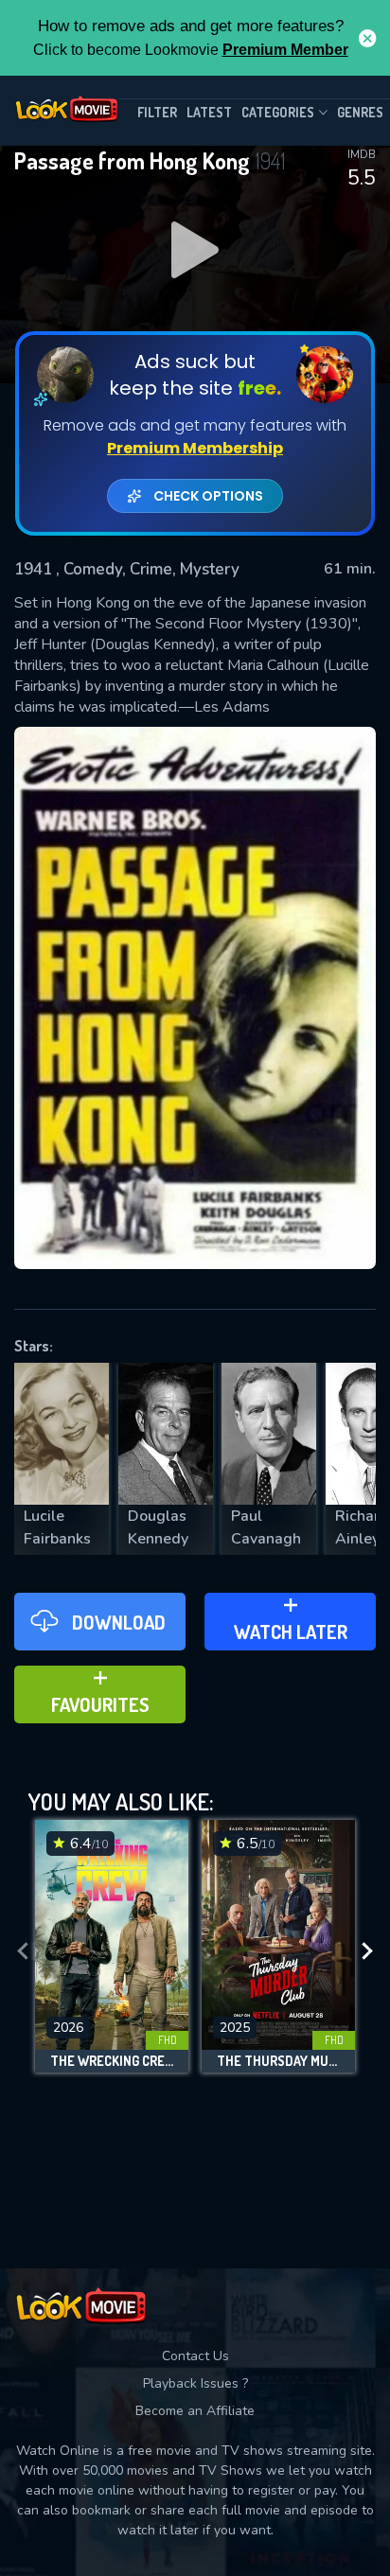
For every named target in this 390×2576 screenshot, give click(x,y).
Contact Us (195, 2356)
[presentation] (23, 1951)
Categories (278, 112)
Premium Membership (195, 448)
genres (360, 112)
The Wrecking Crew (112, 2061)
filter (157, 112)
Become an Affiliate (195, 2411)
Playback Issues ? (195, 2383)
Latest (209, 112)
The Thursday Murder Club (278, 2061)
